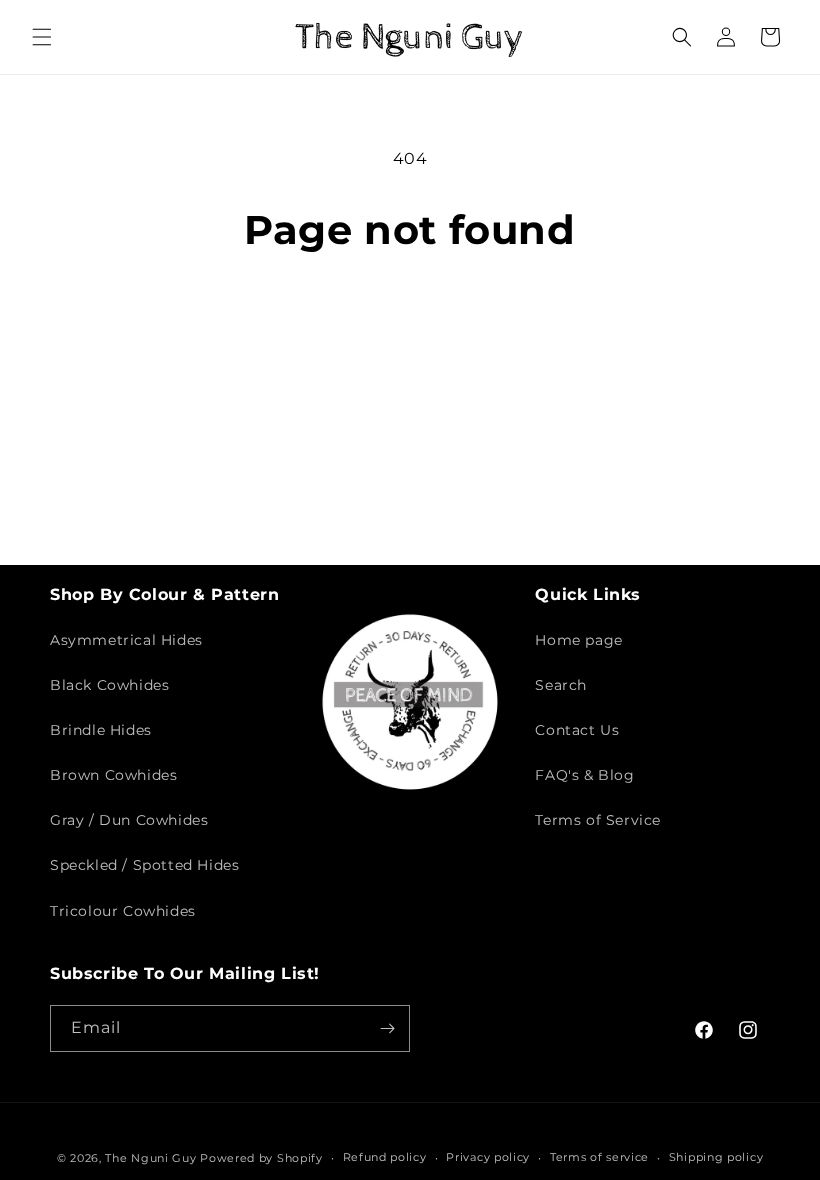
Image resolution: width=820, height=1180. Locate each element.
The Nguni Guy (150, 1158)
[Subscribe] (387, 1028)
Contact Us (577, 730)
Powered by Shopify (261, 1158)
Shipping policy (716, 1157)
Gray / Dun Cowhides (129, 820)
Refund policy (385, 1157)
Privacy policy (488, 1157)
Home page (578, 640)
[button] (42, 37)
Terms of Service (598, 820)
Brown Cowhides (113, 775)
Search (561, 685)
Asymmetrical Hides (126, 640)
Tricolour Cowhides (123, 911)
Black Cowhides (109, 685)
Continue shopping (410, 319)
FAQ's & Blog (584, 775)
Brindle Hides (101, 730)
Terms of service (599, 1157)
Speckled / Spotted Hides (144, 865)
